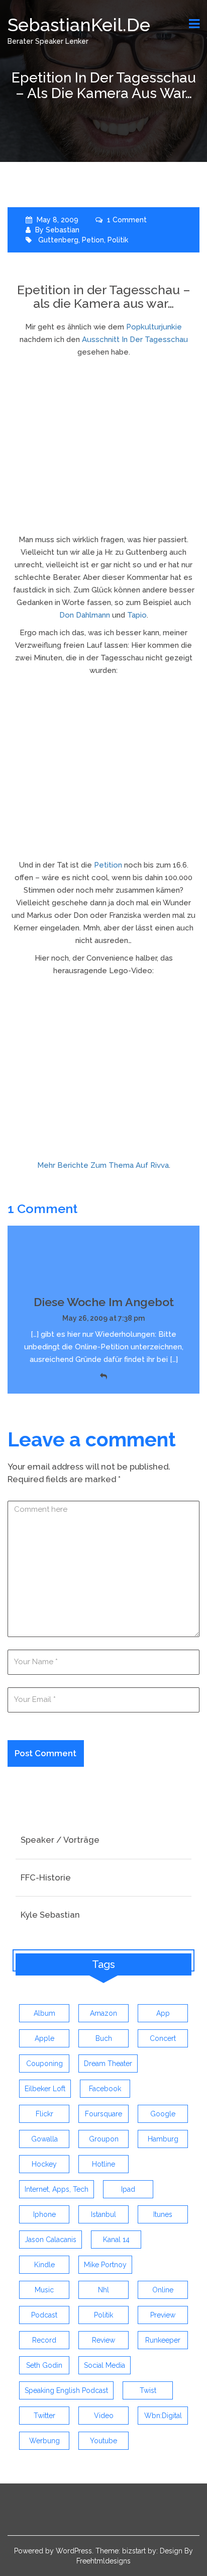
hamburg (163, 2139)
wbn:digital (163, 2416)
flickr (44, 2114)
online (163, 2290)
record (44, 2340)
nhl (103, 2290)
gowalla (44, 2139)
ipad (128, 2189)
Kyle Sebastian (50, 1915)
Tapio (137, 615)
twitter (44, 2416)
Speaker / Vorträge (60, 1840)
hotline (103, 2164)
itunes (163, 2214)
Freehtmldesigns (103, 2561)
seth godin (44, 2365)
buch (104, 2038)
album (44, 2013)
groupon (104, 2139)
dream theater (108, 2064)
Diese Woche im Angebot (104, 1302)
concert (163, 2038)
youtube (103, 2441)
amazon (103, 2013)
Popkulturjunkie (154, 327)
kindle (44, 2265)
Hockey (44, 2164)
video (104, 2416)
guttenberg (58, 240)
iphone (44, 2214)
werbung (44, 2441)
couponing (44, 2064)
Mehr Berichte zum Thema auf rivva (103, 1165)
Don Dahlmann (85, 615)
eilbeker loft (45, 2089)
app (163, 2013)
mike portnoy (105, 2265)
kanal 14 (116, 2240)
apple (44, 2038)
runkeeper (163, 2340)
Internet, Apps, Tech (57, 2189)
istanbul (103, 2214)
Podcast (44, 2315)
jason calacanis (50, 2240)
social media (105, 2365)
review (103, 2340)
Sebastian (63, 230)
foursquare (103, 2114)
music (44, 2290)
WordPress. (75, 2551)
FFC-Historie (46, 1877)
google (163, 2114)
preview (163, 2315)
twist (148, 2390)
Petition (108, 865)
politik (118, 240)
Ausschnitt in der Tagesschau (135, 339)
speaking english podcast (66, 2390)
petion (93, 240)
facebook (105, 2089)
